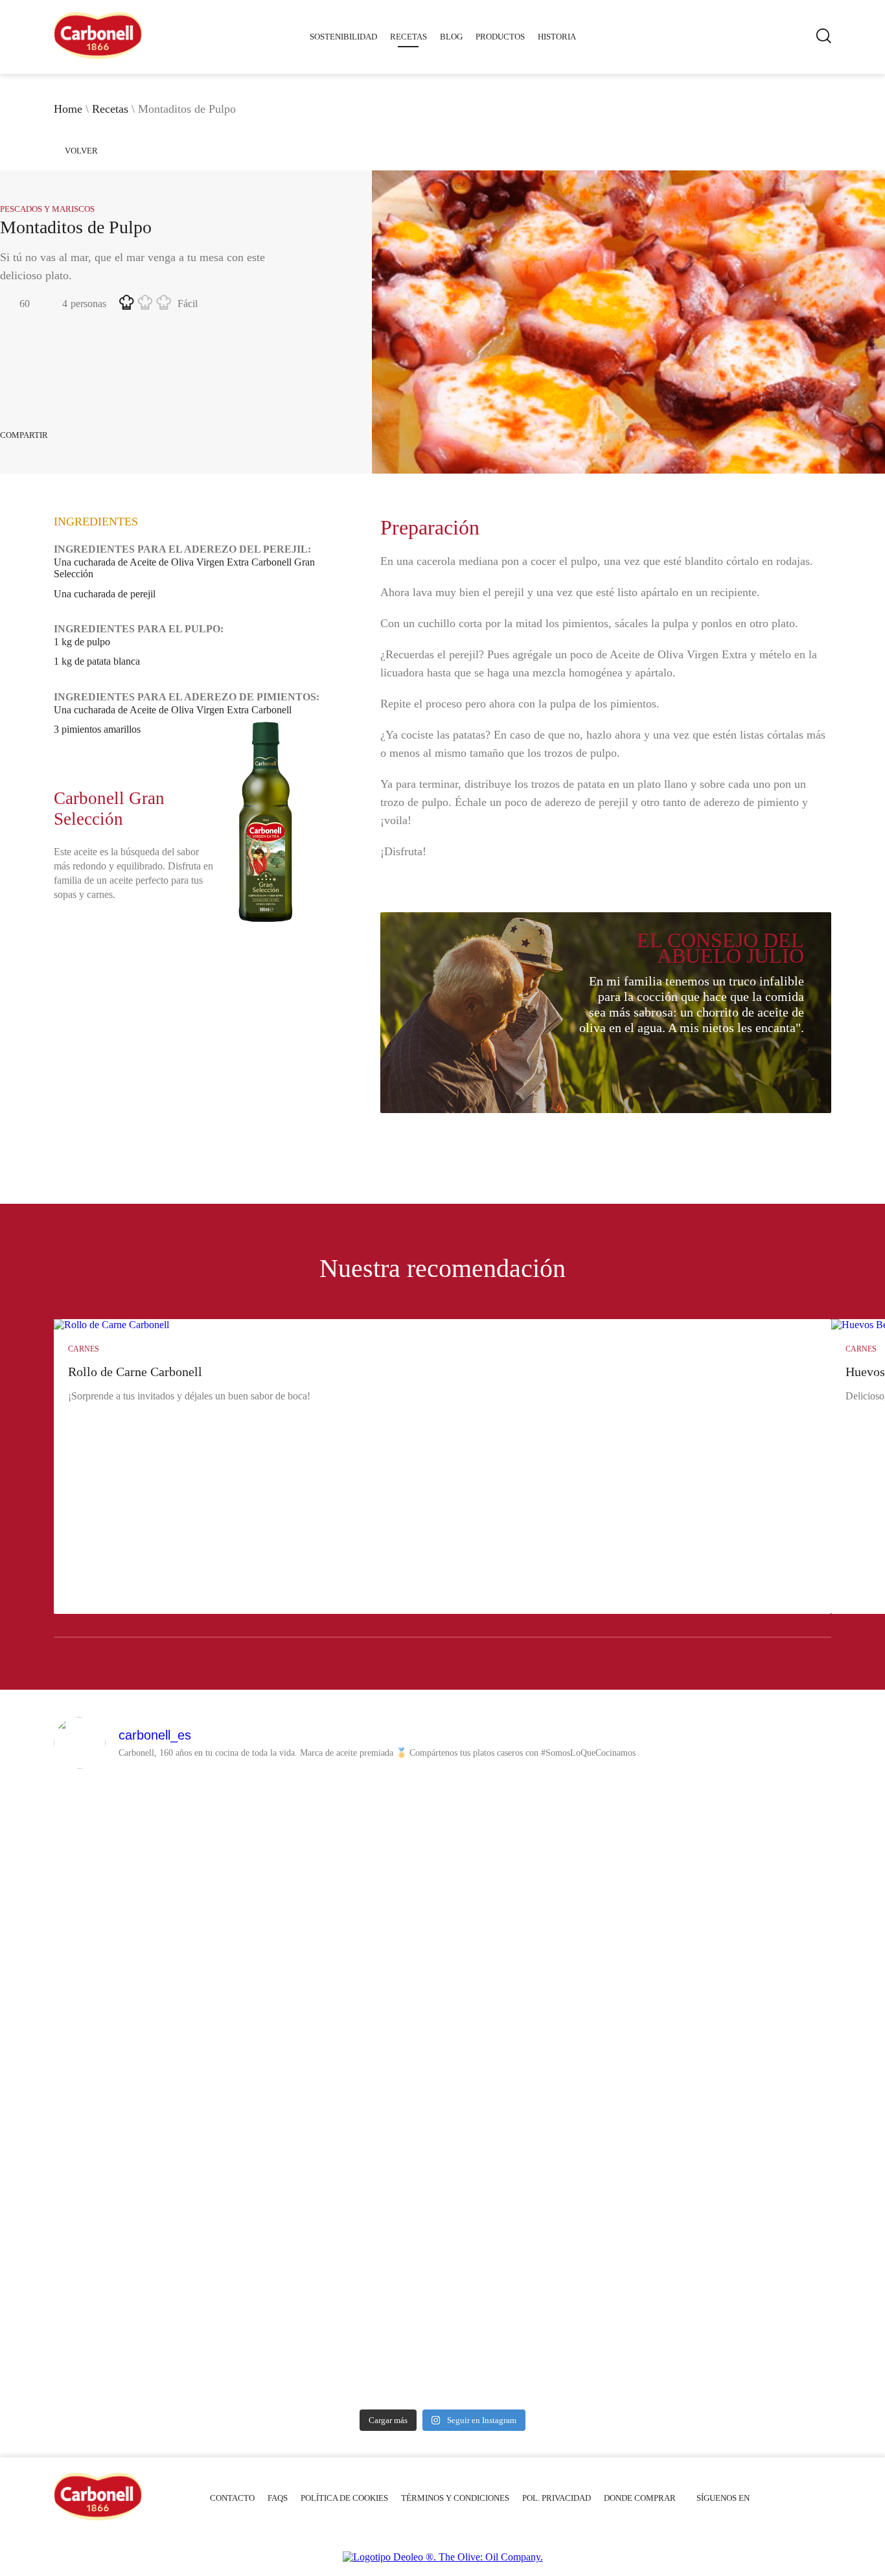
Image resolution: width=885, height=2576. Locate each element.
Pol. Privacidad (557, 2498)
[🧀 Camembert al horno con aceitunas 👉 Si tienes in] (541, 1886)
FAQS (278, 2498)
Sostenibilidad (343, 37)
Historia (557, 37)
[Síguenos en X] (805, 2498)
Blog (451, 37)
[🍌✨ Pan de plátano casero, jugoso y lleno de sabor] (149, 1915)
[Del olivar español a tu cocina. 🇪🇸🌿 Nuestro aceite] (149, 2136)
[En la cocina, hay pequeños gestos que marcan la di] (737, 1838)
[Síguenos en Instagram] (824, 2498)
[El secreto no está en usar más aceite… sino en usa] (345, 1862)
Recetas (408, 37)
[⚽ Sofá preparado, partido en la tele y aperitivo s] (345, 2107)
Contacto (232, 2498)
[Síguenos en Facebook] (787, 2498)
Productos (500, 37)
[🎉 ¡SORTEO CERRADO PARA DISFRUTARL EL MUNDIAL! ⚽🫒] (541, 2226)
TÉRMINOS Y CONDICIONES (455, 2498)
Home (68, 109)
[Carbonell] (98, 55)
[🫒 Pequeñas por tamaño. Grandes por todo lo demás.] (737, 2143)
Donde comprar (640, 2498)
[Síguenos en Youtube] (768, 2498)
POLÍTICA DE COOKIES (344, 2498)
